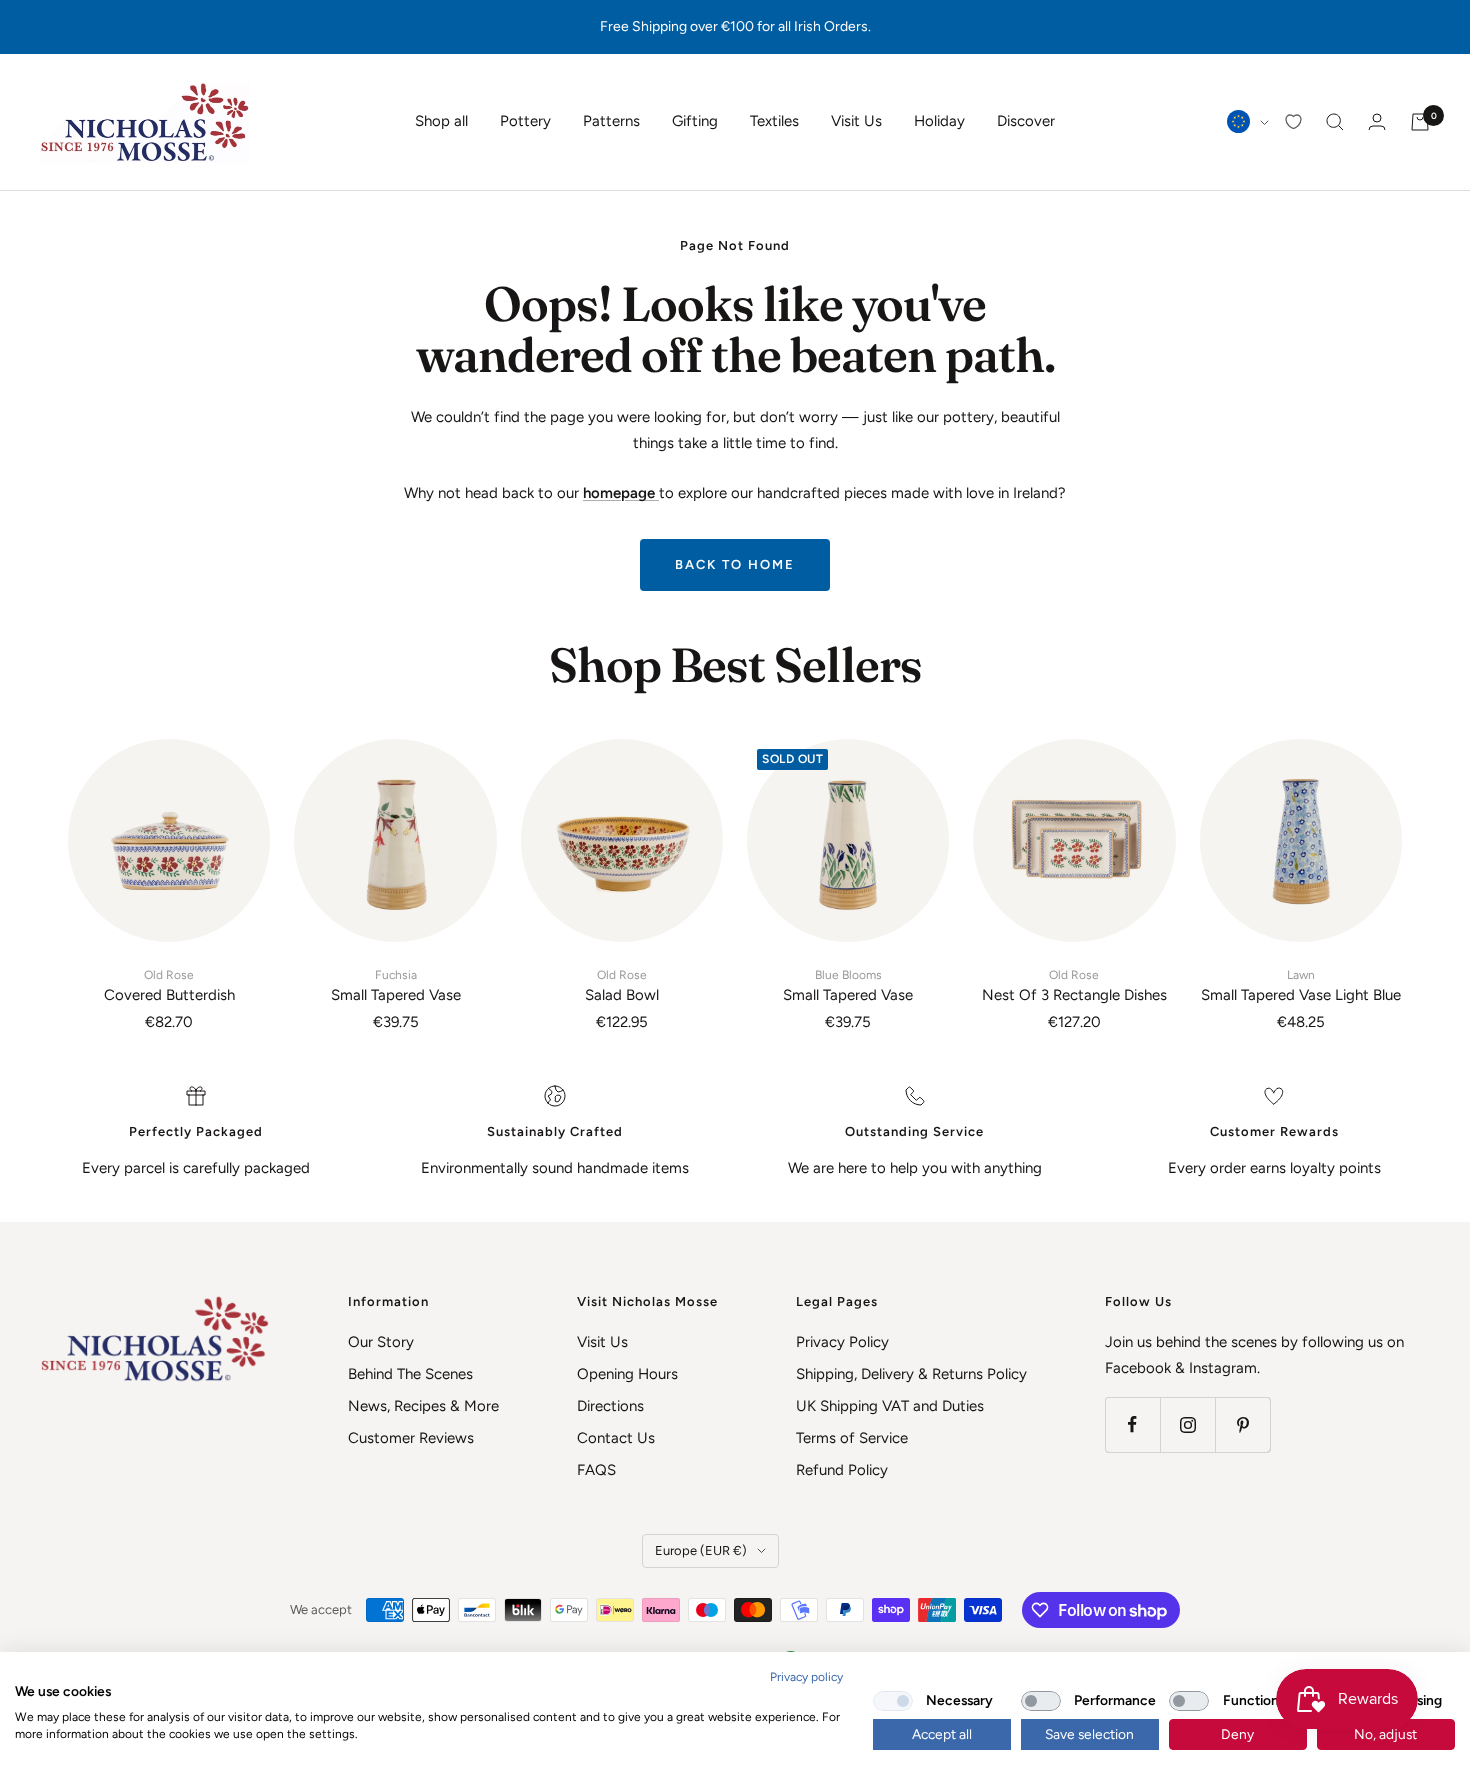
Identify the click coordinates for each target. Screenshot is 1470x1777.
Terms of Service (852, 1438)
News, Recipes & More (423, 1406)
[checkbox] (893, 1701)
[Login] (1377, 121)
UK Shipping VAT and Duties (890, 1406)
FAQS (596, 1470)
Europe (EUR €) (701, 1550)
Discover (1026, 121)
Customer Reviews (411, 1438)
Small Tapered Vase (396, 986)
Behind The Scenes (410, 1374)
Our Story (381, 1342)
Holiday (939, 121)
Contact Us (616, 1438)
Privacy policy (806, 1677)
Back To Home (735, 564)
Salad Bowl (622, 986)
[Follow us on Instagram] (1187, 1424)
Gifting (695, 121)
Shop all (441, 121)
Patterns (611, 121)
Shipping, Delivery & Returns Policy (911, 1374)
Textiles (774, 121)
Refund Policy (842, 1470)
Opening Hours (627, 1374)
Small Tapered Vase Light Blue (1301, 986)
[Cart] (1420, 122)
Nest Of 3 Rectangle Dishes (1074, 986)
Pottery (525, 121)
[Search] (1335, 122)
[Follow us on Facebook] (1132, 1424)
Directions (610, 1406)
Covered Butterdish (169, 986)
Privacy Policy (842, 1342)
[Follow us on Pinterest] (1242, 1424)
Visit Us (856, 121)
